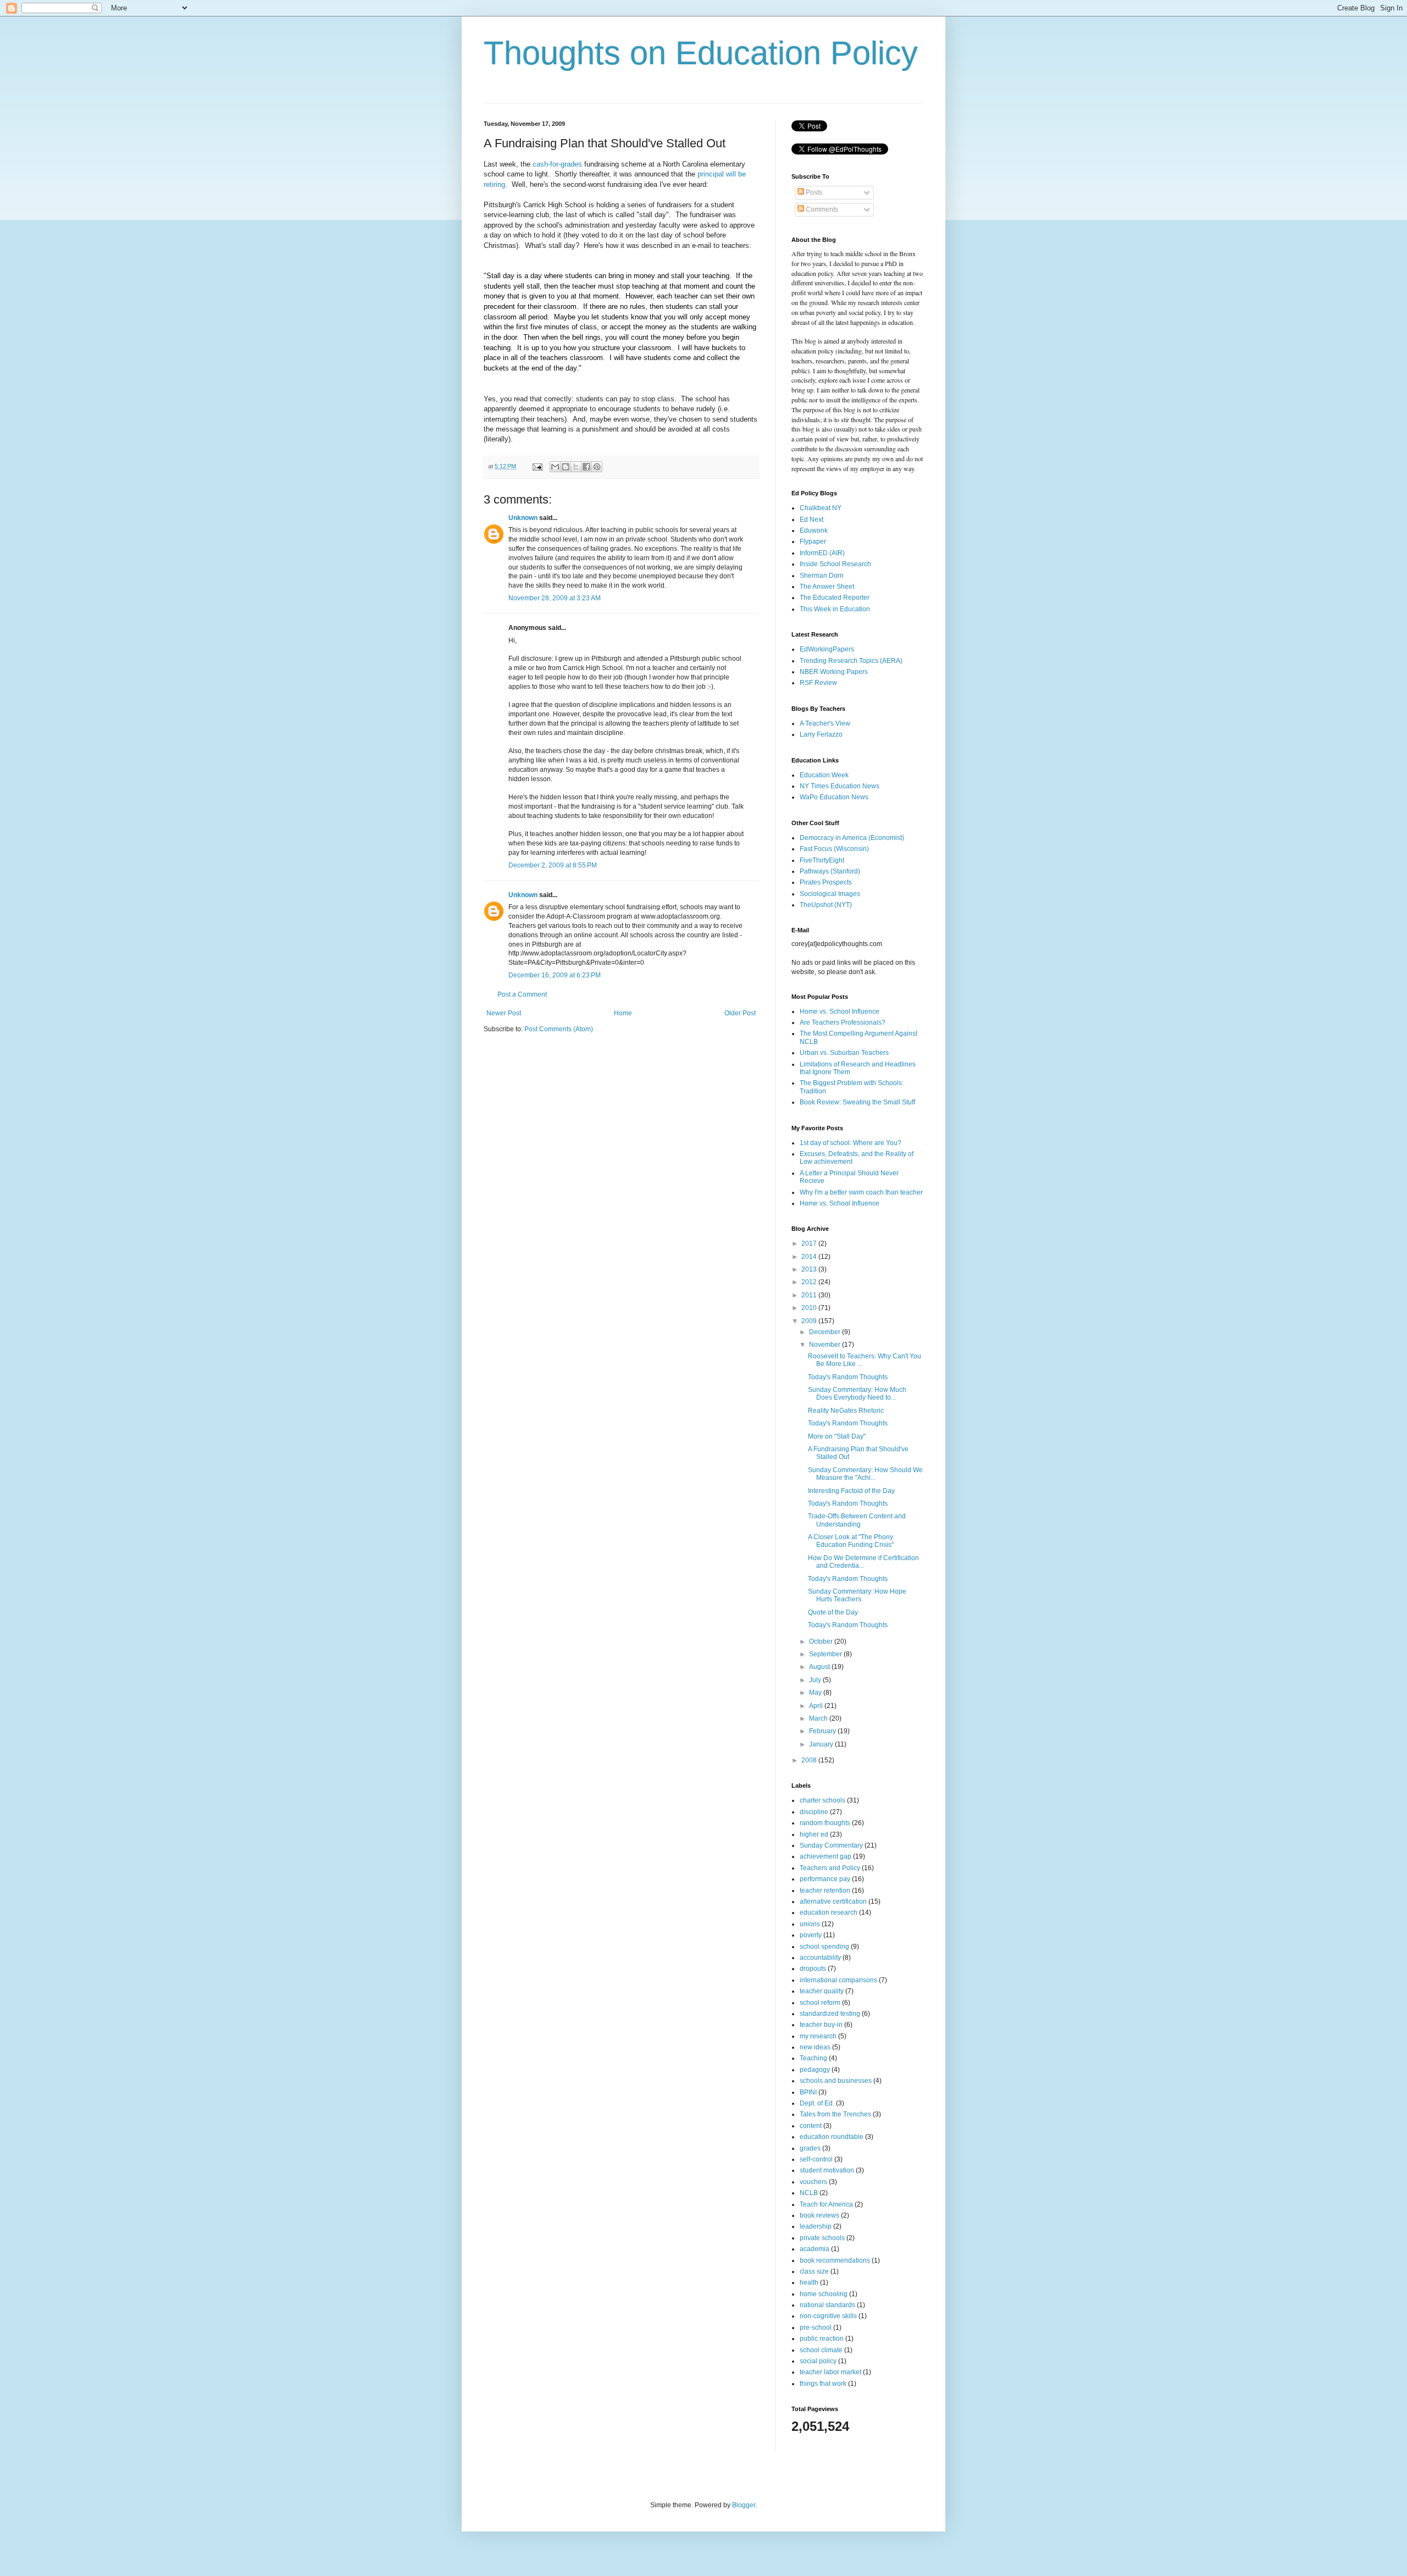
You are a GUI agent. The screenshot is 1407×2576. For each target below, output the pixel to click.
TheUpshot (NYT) (826, 905)
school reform (820, 2003)
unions (810, 1924)
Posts (813, 192)
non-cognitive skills (828, 2316)
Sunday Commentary (831, 1845)
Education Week (824, 775)
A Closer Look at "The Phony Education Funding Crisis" (851, 1541)
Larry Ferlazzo (821, 734)
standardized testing (830, 2014)
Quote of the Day (833, 1612)
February (823, 1731)
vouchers (813, 2182)
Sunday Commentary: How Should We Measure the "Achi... (865, 1474)
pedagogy (815, 2070)
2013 (810, 1269)
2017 (810, 1243)
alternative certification (833, 1901)
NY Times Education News (840, 786)
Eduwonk (814, 530)
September (826, 1654)
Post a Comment (522, 994)
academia (815, 2249)
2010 (810, 1308)
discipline (814, 1812)
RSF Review (818, 683)
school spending (824, 1947)
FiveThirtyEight (822, 860)
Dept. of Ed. (817, 2103)
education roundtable (832, 2137)
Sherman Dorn (822, 576)
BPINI (808, 2092)
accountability (820, 1958)
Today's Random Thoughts (848, 1377)
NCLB (809, 2193)
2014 (810, 1257)
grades (810, 2148)
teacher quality (822, 1991)
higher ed (814, 1834)
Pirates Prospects (826, 882)
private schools (822, 2238)
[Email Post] (537, 466)
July (816, 1680)
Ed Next (811, 519)
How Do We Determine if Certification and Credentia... (863, 1562)
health (809, 2282)
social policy (818, 2361)
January (822, 1744)
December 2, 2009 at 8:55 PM (553, 865)
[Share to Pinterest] (597, 467)
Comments (821, 209)
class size (814, 2271)
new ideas (815, 2047)
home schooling (824, 2294)
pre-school (816, 2328)
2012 (810, 1282)
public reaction (822, 2339)
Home (623, 1013)
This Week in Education (835, 609)
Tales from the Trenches (835, 2114)
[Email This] (555, 467)
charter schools (822, 1800)
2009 (810, 1321)
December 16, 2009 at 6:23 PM (555, 975)
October (822, 1641)
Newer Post (504, 1013)
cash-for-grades (557, 164)
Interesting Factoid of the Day (851, 1491)
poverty (811, 1935)
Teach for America (826, 2204)
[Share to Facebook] (586, 467)
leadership (816, 2226)
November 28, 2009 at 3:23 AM (555, 598)
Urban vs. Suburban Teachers (844, 1053)
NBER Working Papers (834, 672)
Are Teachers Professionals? (843, 1022)
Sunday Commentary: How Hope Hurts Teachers (857, 1595)
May (816, 1693)
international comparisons (838, 1980)
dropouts (813, 1969)
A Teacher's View (825, 723)
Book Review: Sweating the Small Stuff (857, 1102)
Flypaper (813, 541)
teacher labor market (830, 2372)
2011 (810, 1295)
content (811, 2126)
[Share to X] (576, 467)
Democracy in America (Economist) (852, 838)
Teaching (813, 2058)
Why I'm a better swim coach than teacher (861, 1192)
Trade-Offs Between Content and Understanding (857, 1520)
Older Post (740, 1013)
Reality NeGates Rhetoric (846, 1411)
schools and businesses (836, 2081)
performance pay (825, 1879)
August (820, 1667)
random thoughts (825, 1823)
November (826, 1345)
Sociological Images (830, 894)
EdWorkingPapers (827, 649)
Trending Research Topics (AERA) (851, 661)
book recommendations (835, 2260)
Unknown (523, 518)
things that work (823, 2384)
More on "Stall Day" (837, 1436)
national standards (827, 2305)
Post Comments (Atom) (559, 1029)
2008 (810, 1760)
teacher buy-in (821, 2025)
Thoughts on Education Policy (701, 53)
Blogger (744, 2505)
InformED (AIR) (822, 553)
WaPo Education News (834, 797)
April (817, 1706)
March (819, 1718)
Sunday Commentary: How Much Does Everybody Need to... (857, 1394)
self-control (816, 2159)
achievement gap (826, 1856)
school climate (821, 2350)
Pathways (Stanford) (830, 871)
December (826, 1332)
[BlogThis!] (566, 467)
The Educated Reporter (835, 598)
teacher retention (825, 1890)
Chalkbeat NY (821, 508)
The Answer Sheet (827, 587)
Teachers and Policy (830, 1868)
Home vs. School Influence (840, 1011)
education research (829, 1912)
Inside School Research (835, 564)
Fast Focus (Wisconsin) (834, 849)
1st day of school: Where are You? (851, 1143)
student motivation (827, 2170)
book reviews (819, 2215)
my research (818, 2036)
